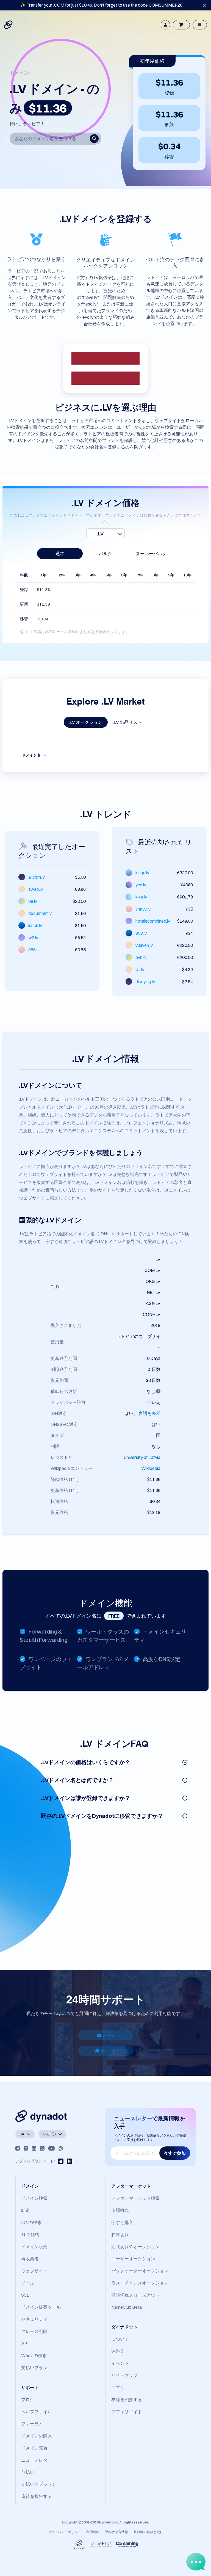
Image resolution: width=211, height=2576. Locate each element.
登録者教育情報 (116, 2532)
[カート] (181, 25)
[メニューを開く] (200, 25)
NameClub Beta (127, 2307)
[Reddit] (61, 2148)
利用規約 (93, 2532)
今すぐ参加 (175, 2153)
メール (108, 2035)
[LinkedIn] (34, 2148)
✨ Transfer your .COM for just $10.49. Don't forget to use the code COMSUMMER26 (101, 5)
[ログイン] (165, 25)
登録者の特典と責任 (148, 2532)
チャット (108, 2051)
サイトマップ (124, 2375)
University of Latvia (142, 1457)
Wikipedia (151, 1468)
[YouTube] (52, 2148)
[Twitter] (42, 2148)
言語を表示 (149, 1413)
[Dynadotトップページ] (9, 25)
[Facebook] (18, 2148)
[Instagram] (26, 2148)
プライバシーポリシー (64, 2532)
